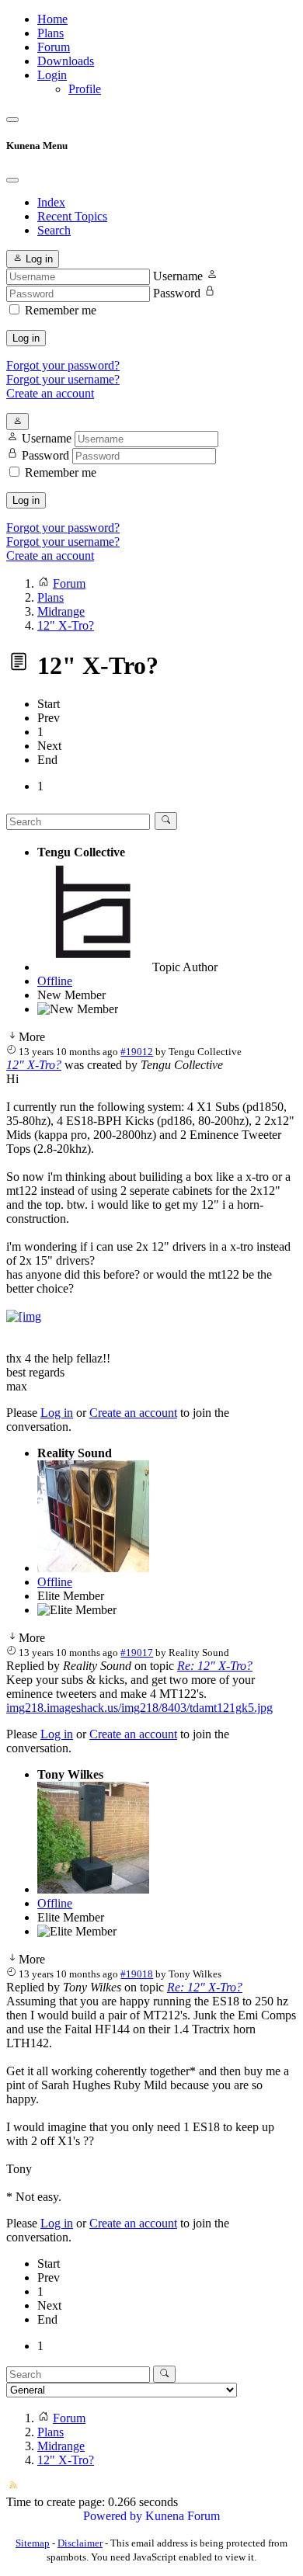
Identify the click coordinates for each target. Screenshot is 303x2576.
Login (52, 75)
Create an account (50, 393)
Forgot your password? (63, 365)
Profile (85, 89)
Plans (50, 33)
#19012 (137, 1052)
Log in (26, 338)
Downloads (66, 61)
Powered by (113, 2516)
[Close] (12, 180)
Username (178, 276)
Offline (55, 981)
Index (51, 202)
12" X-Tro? (34, 1065)
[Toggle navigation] (12, 120)
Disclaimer (80, 2543)
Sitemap (33, 2543)
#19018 (137, 1974)
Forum (54, 47)
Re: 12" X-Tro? (215, 1666)
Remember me (61, 310)
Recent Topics (72, 216)
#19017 (137, 1653)
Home (52, 19)
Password (177, 293)
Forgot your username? (63, 379)
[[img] (24, 1316)
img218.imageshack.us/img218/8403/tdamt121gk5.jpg (139, 1708)
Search (54, 230)
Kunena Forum (183, 2516)
